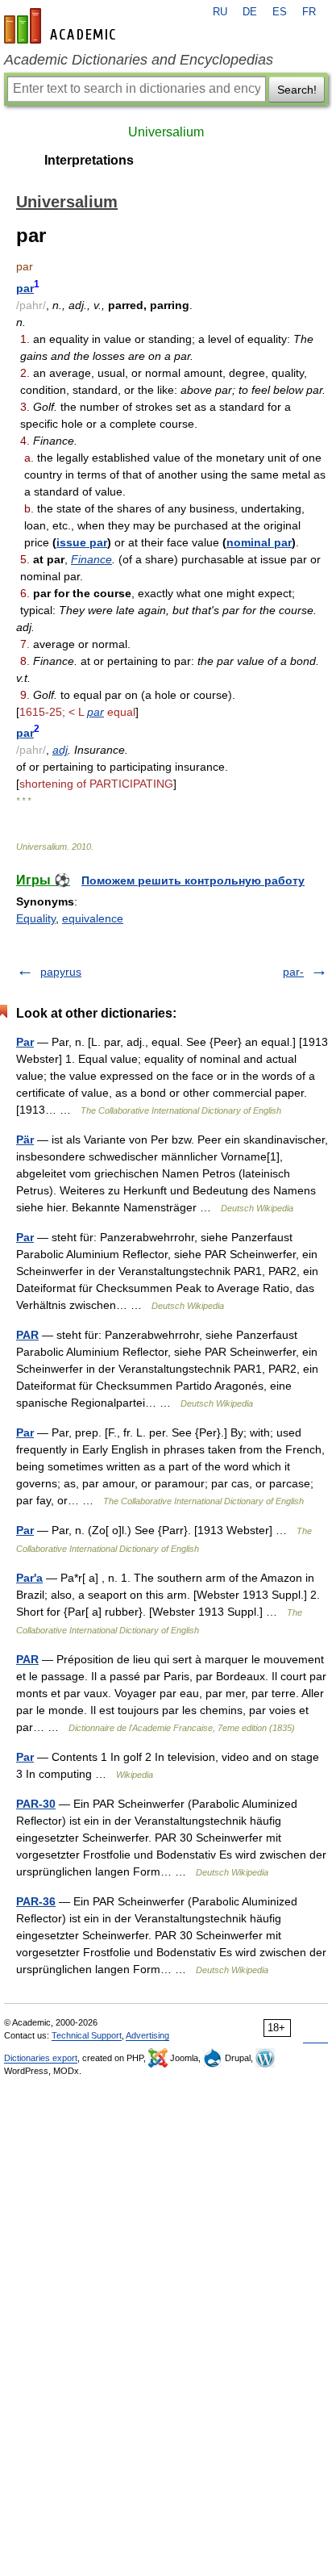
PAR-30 (36, 1804)
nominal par (259, 542)
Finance (91, 559)
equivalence (93, 918)
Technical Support (87, 2035)
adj (60, 750)
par (25, 288)
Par (25, 1042)
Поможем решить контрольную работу (193, 880)
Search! (297, 90)
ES (280, 12)
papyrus (61, 972)
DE (250, 12)
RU (220, 12)
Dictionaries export (41, 2058)
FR (309, 12)
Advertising (147, 2035)
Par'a (29, 1578)
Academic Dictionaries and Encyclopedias (139, 60)
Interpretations (89, 160)
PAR (27, 1335)
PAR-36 (36, 1901)
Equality (36, 918)
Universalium (166, 132)
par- (293, 972)
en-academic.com (62, 26)
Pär (25, 1140)
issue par (82, 542)
